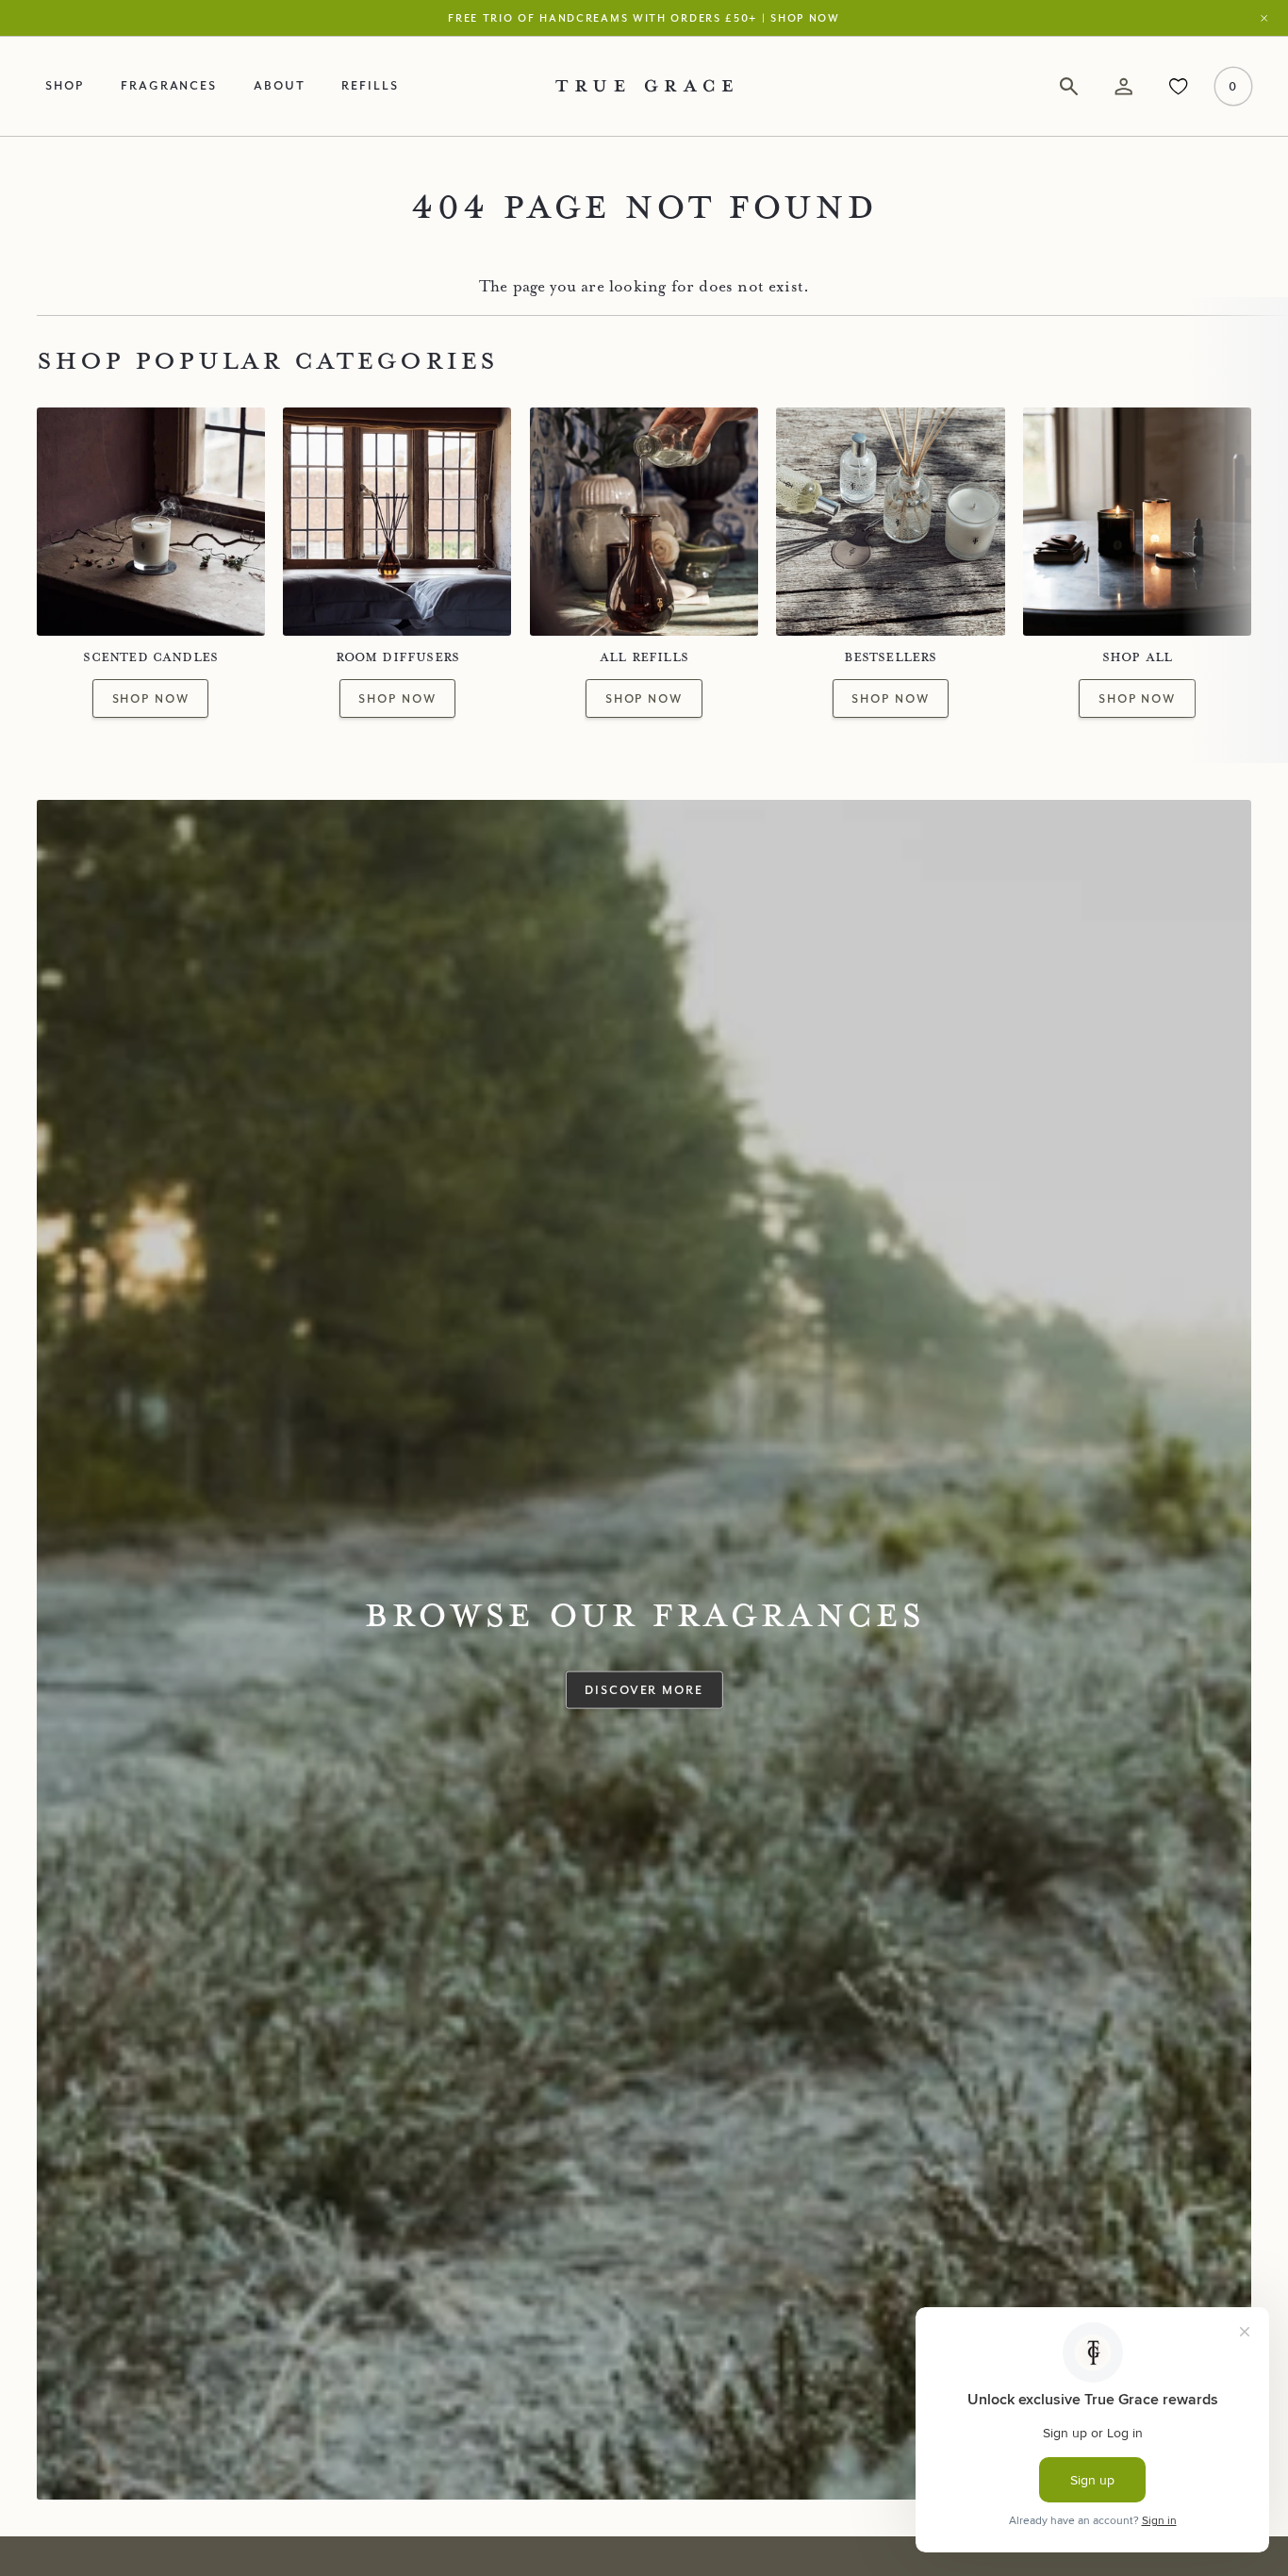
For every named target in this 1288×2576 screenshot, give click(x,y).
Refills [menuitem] (370, 85)
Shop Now (151, 698)
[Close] (1269, 18)
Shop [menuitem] (65, 85)
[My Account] (1123, 86)
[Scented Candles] (151, 522)
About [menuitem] (280, 85)
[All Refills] (644, 522)
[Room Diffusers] (397, 522)
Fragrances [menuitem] (169, 85)
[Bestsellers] (890, 522)
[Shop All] (1137, 522)
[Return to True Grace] (644, 86)
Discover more (644, 1688)
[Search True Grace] (1069, 86)
